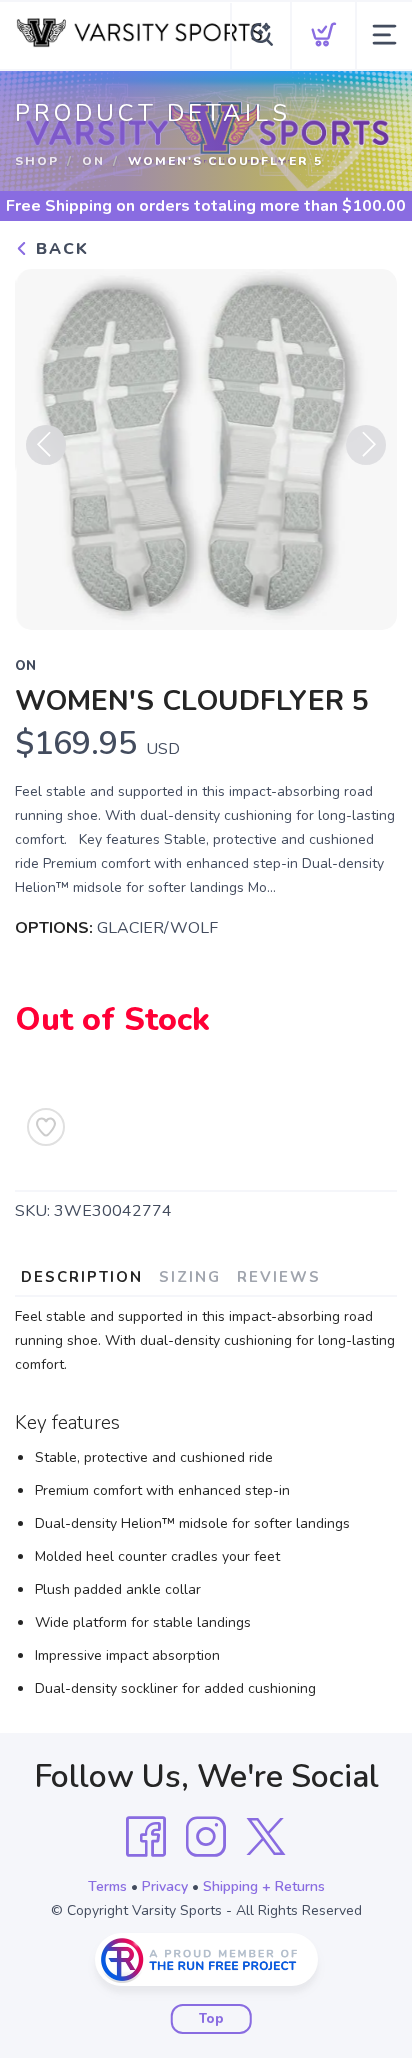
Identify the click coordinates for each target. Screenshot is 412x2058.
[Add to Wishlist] (46, 1127)
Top (211, 2019)
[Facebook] (146, 1837)
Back (59, 249)
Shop (37, 161)
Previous (46, 445)
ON (93, 161)
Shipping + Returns (264, 1886)
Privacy (165, 1886)
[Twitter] (266, 1837)
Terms (107, 1886)
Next (366, 445)
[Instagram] (206, 1837)
